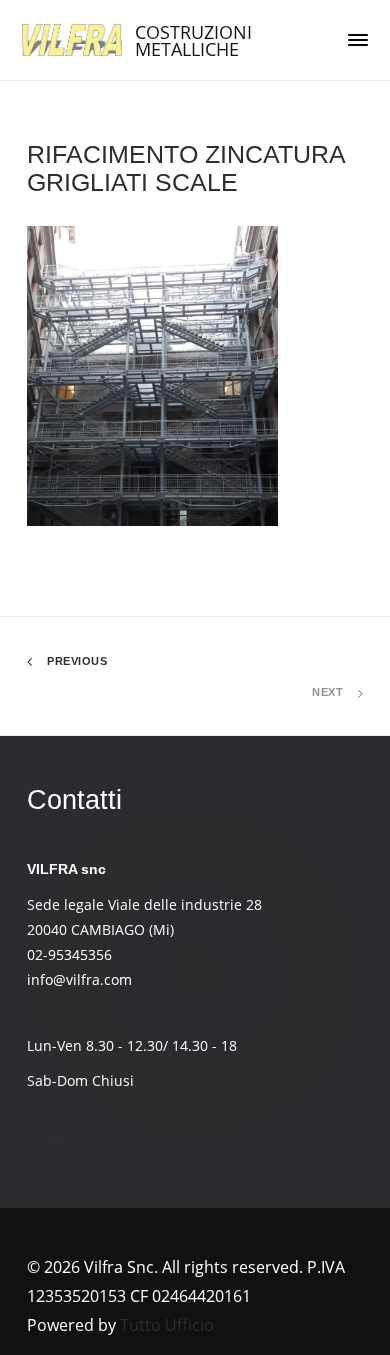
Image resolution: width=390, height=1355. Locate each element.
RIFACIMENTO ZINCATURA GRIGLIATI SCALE (186, 168)
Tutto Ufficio (167, 1325)
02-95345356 (69, 954)
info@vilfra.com (79, 979)
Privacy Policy (71, 1135)
